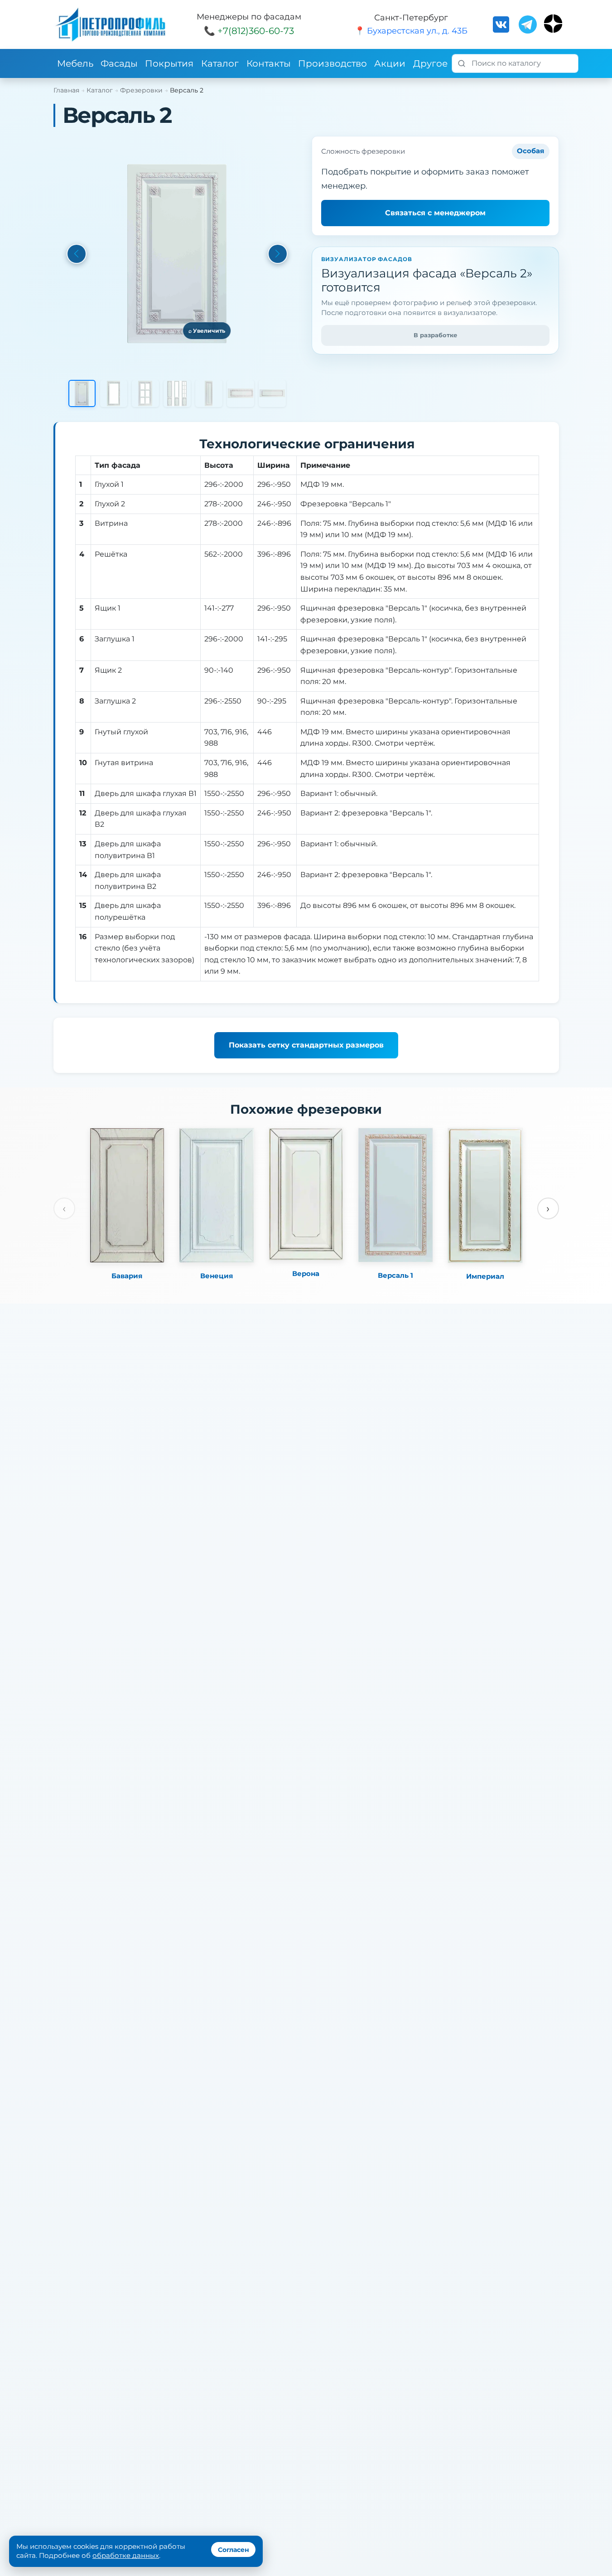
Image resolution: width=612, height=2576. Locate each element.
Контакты (269, 63)
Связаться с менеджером (435, 213)
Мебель (75, 63)
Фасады (119, 63)
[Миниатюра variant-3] (272, 393)
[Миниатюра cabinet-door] (177, 393)
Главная (66, 90)
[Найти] (462, 63)
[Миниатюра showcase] (114, 393)
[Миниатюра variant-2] (241, 393)
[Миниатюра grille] (145, 393)
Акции (390, 63)
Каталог (220, 63)
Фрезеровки (141, 90)
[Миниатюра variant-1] (209, 393)
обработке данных (126, 2555)
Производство (333, 63)
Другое (430, 63)
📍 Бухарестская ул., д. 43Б (411, 31)
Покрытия (169, 63)
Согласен (234, 2550)
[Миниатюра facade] (82, 393)
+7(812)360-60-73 (256, 31)
